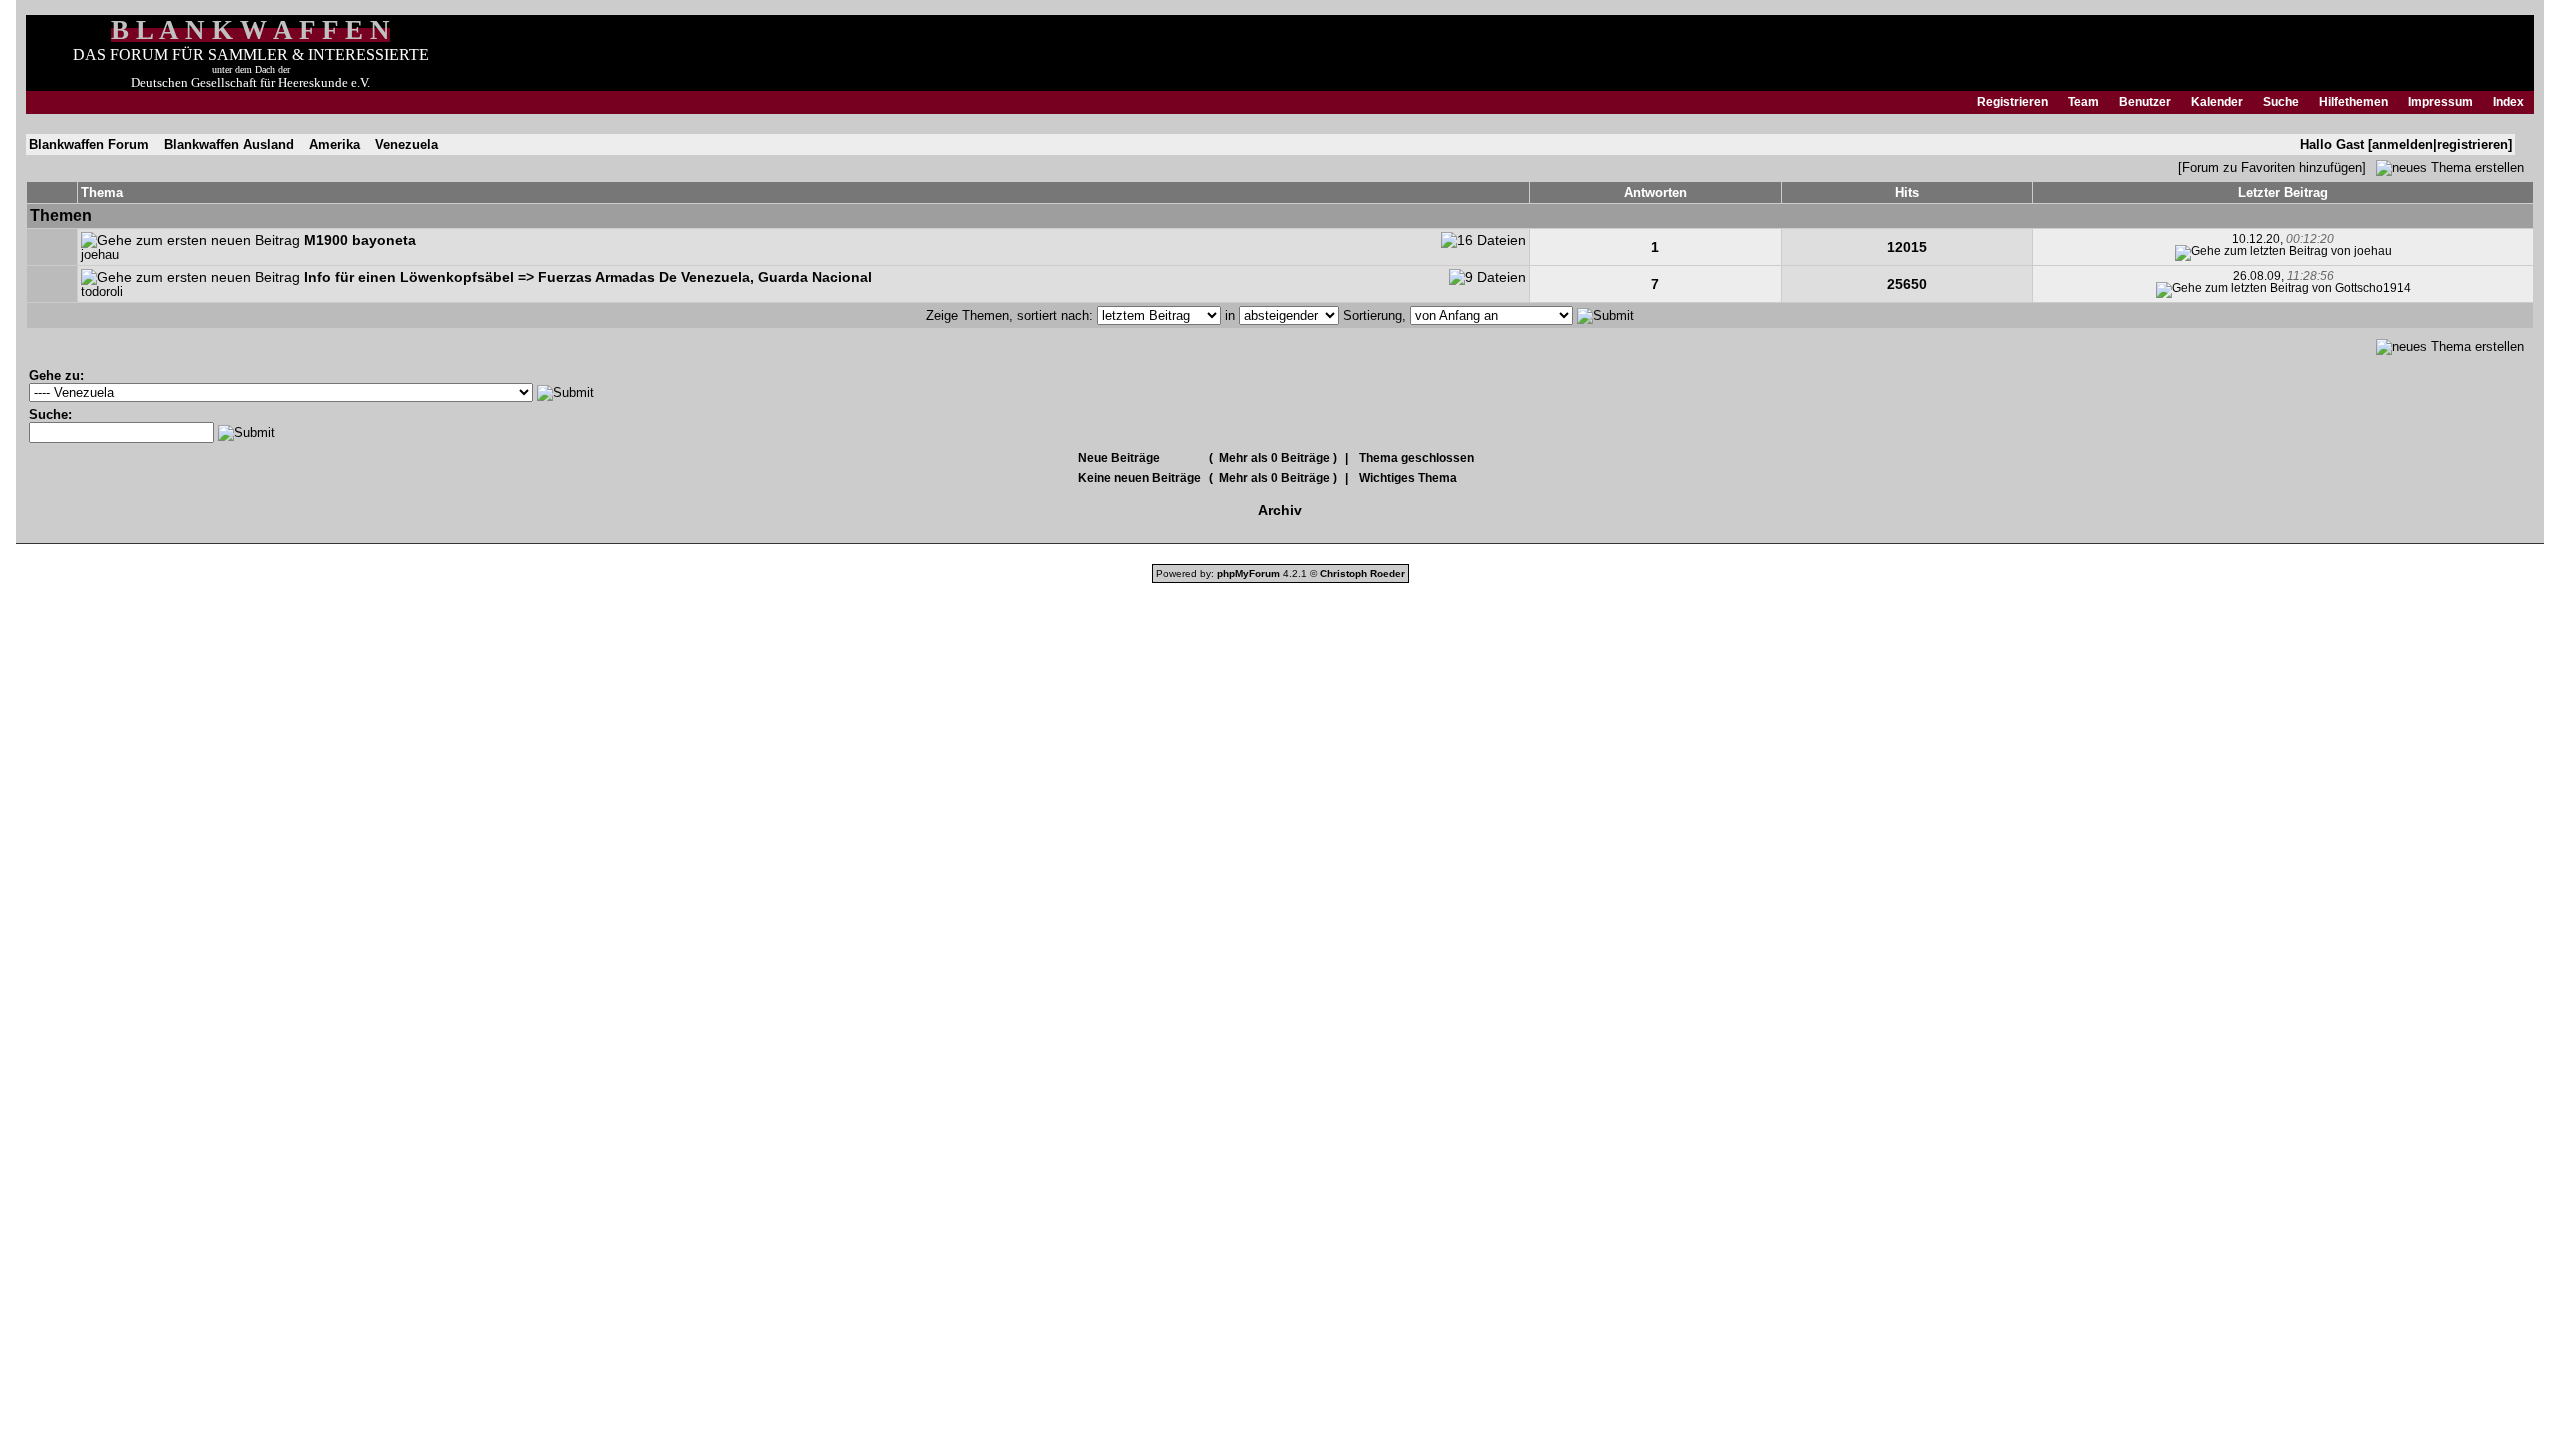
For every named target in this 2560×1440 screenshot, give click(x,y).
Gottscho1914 (2373, 288)
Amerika (334, 144)
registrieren (2472, 144)
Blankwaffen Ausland (229, 144)
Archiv (1280, 510)
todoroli (102, 292)
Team (2083, 102)
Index (2508, 102)
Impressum (2440, 102)
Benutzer (2145, 102)
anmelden (2402, 144)
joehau (100, 255)
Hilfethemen (2353, 102)
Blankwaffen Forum (89, 144)
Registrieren (2012, 102)
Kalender (2217, 102)
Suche (2281, 102)
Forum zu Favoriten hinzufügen (2272, 167)
